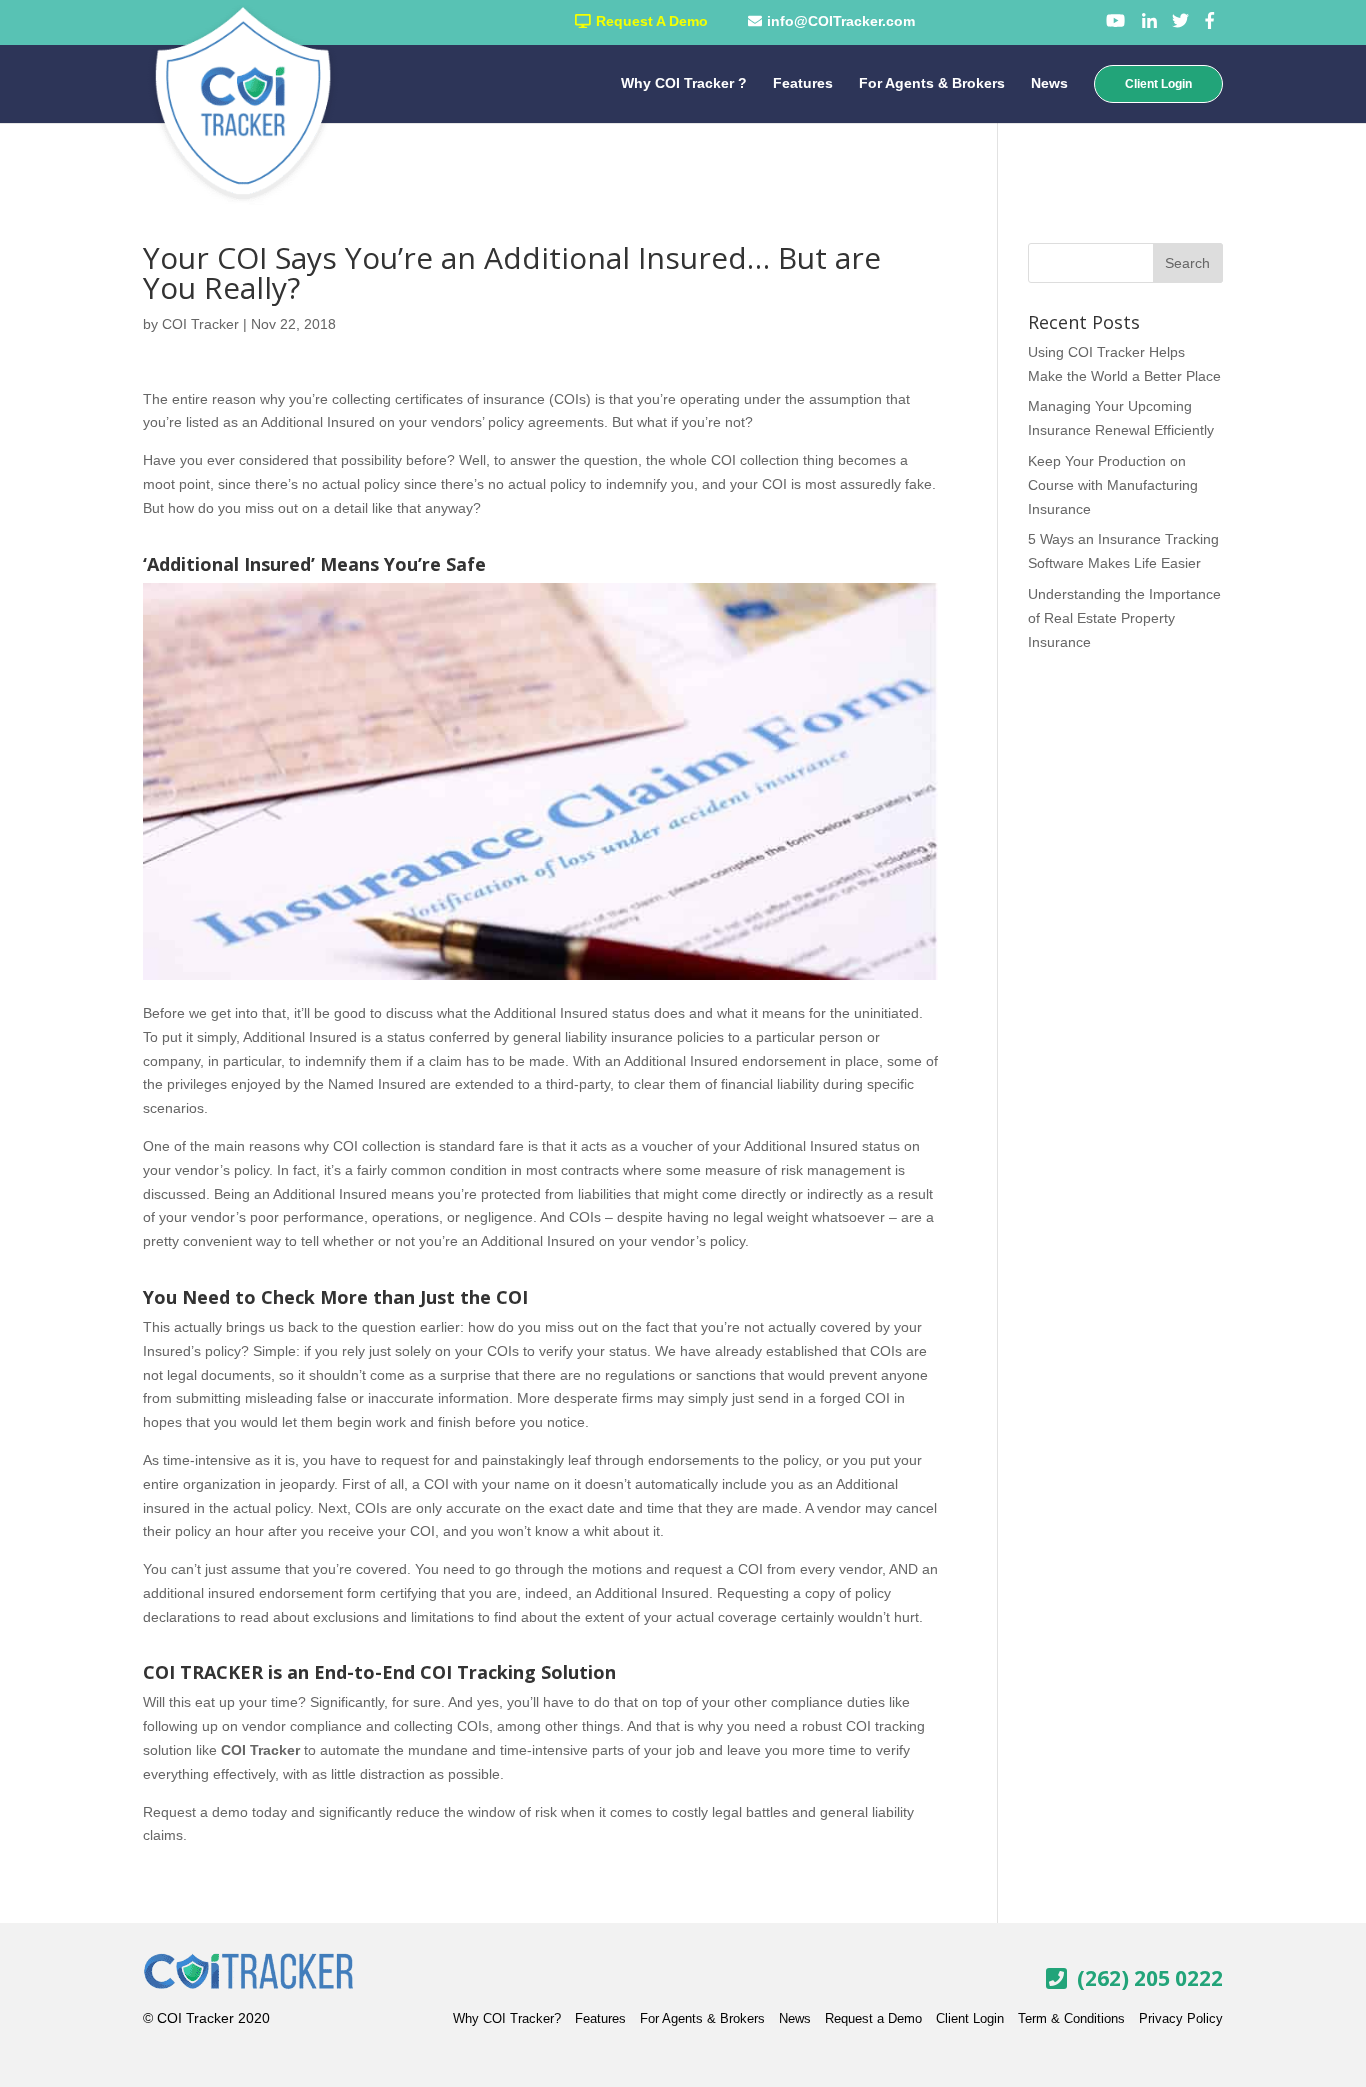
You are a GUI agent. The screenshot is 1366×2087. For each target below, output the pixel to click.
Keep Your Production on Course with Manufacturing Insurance (1113, 485)
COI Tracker (200, 324)
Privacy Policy (1181, 2018)
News (1049, 83)
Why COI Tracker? (507, 2018)
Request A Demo (652, 21)
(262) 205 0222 (1150, 1977)
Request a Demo (873, 2018)
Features (803, 83)
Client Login (1158, 84)
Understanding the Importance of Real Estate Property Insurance (1124, 618)
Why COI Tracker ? (684, 83)
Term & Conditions (1071, 2018)
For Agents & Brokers (932, 83)
